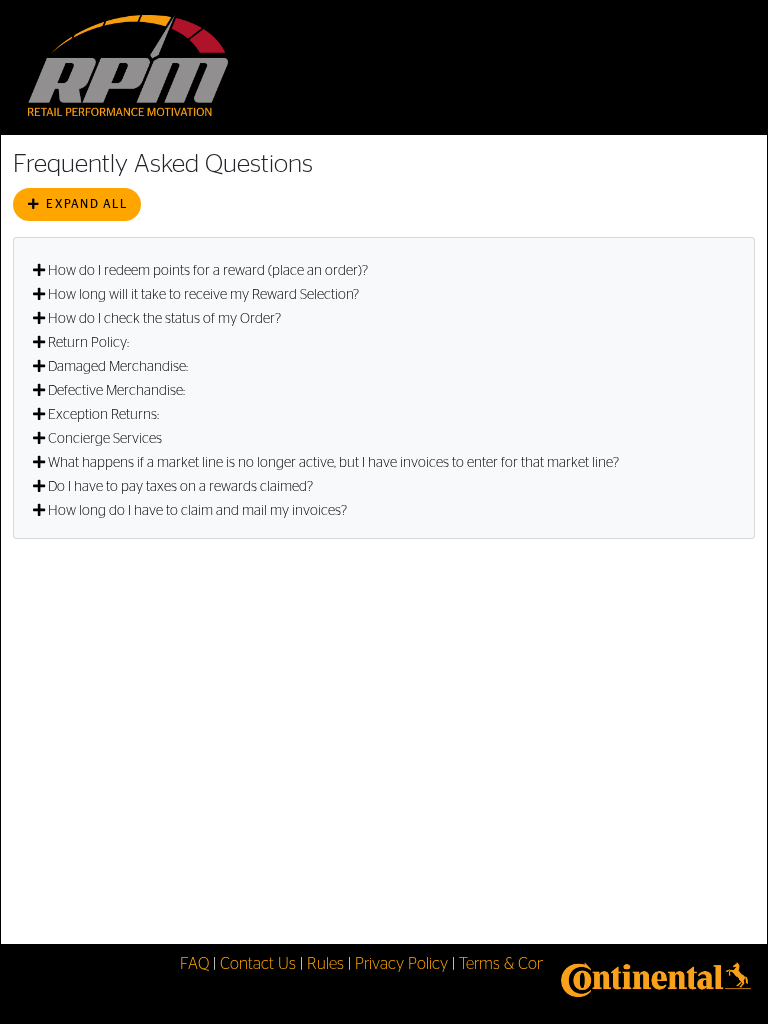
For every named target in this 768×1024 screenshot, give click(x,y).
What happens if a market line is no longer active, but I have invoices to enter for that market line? (333, 463)
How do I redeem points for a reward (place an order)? (208, 271)
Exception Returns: (103, 415)
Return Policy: (88, 343)
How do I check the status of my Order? (164, 319)
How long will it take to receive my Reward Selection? (203, 295)
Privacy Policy (401, 964)
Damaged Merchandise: (118, 367)
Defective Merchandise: (116, 391)
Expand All (84, 204)
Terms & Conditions (525, 964)
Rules (325, 964)
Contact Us (258, 964)
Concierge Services (105, 439)
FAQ (194, 964)
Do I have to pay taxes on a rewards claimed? (180, 487)
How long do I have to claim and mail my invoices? (197, 511)
